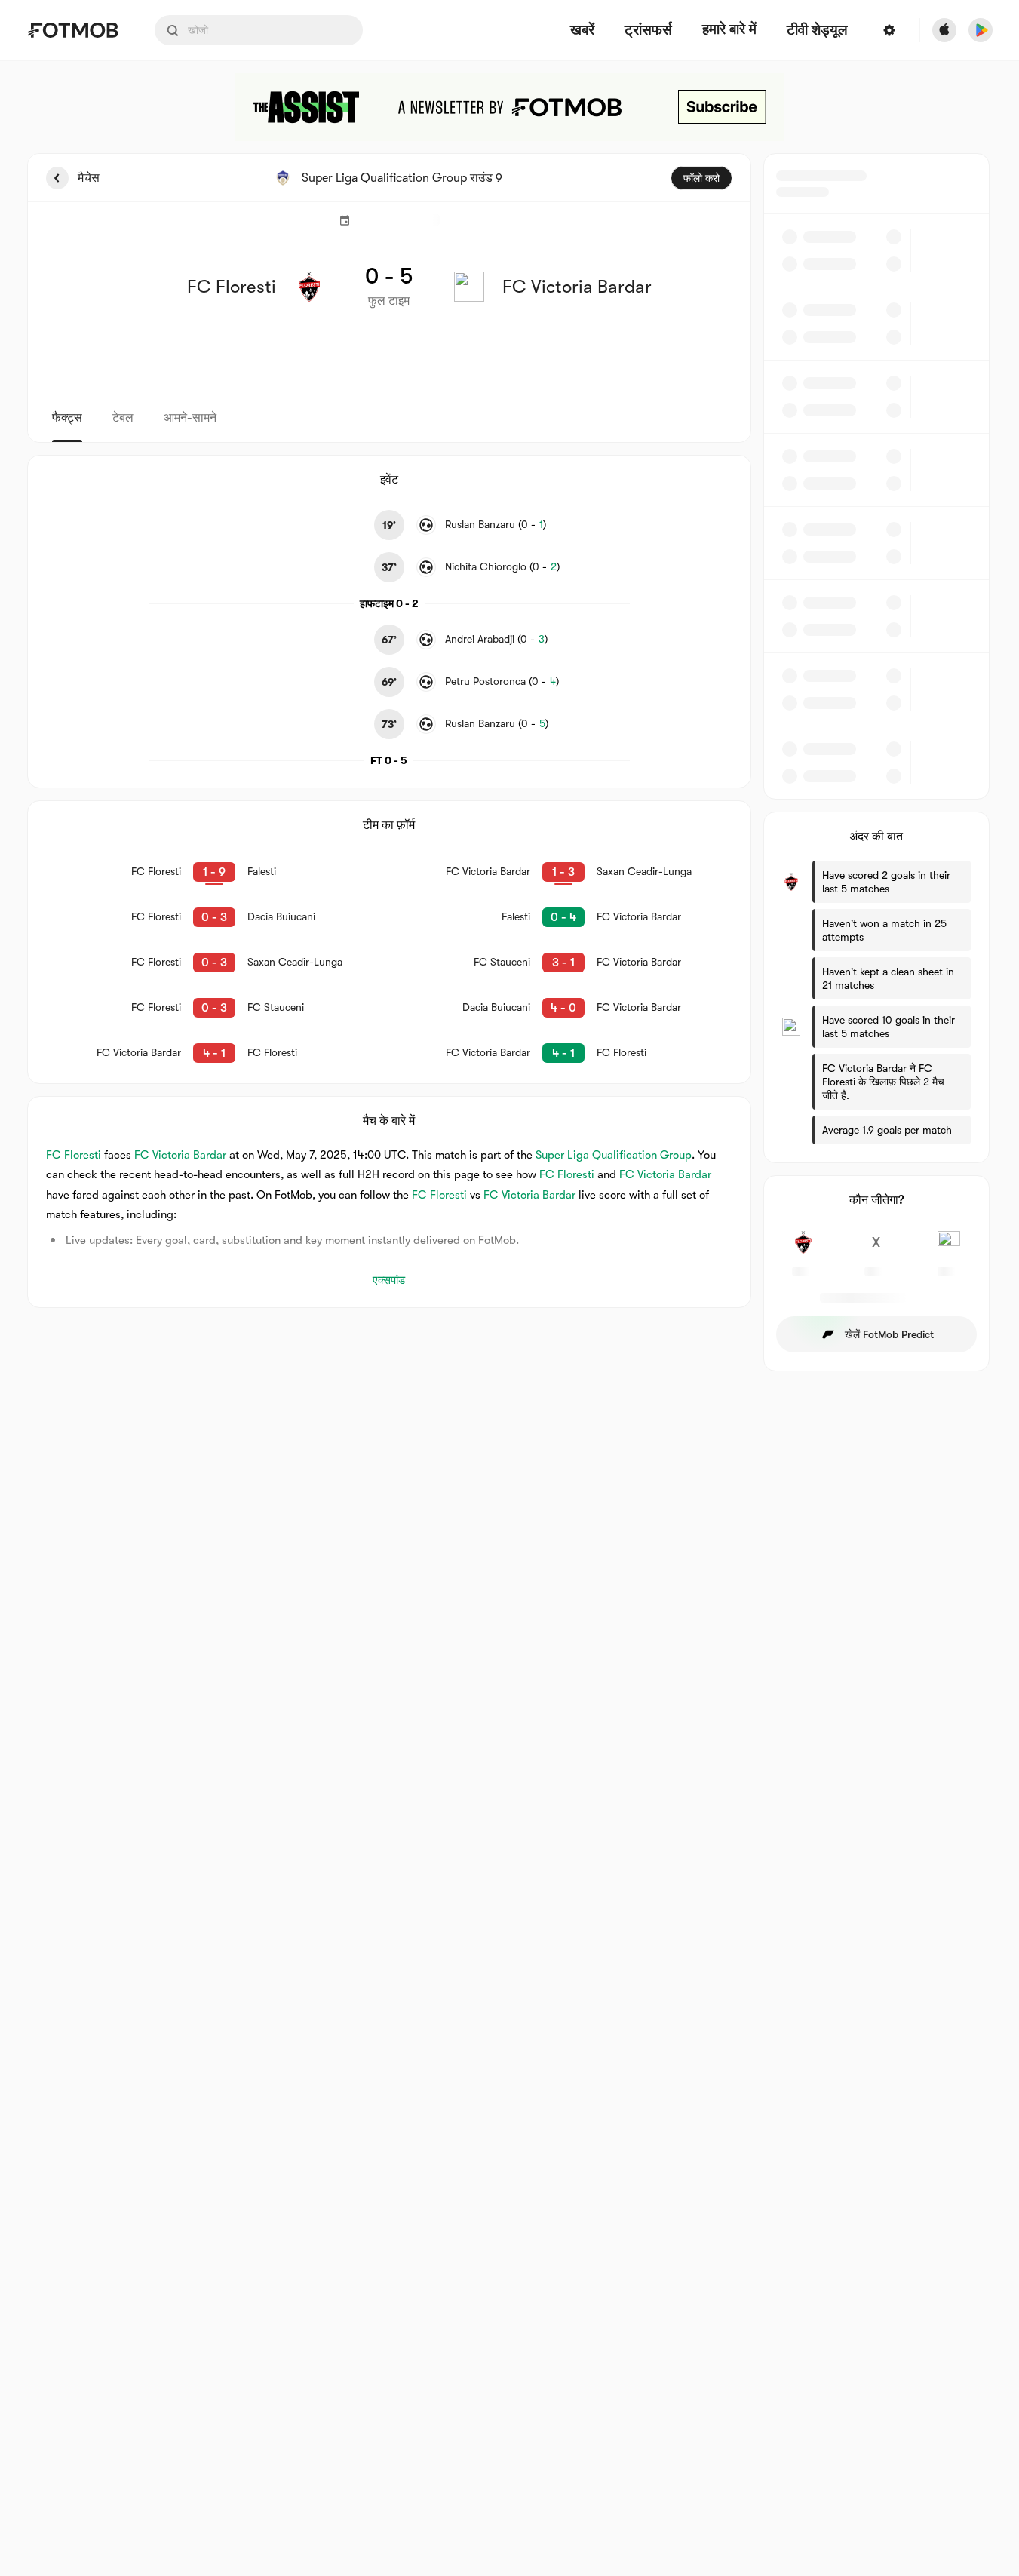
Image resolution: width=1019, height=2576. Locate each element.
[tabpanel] (510, 762)
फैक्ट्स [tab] (67, 418)
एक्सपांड (389, 1280)
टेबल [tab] (123, 418)
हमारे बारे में (729, 29)
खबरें (582, 31)
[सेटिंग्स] (889, 30)
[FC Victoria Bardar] (949, 1251)
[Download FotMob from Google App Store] (981, 30)
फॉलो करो (701, 178)
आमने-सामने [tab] (190, 418)
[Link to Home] (73, 30)
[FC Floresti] (804, 1251)
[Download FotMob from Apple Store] (944, 30)
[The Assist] (510, 107)
